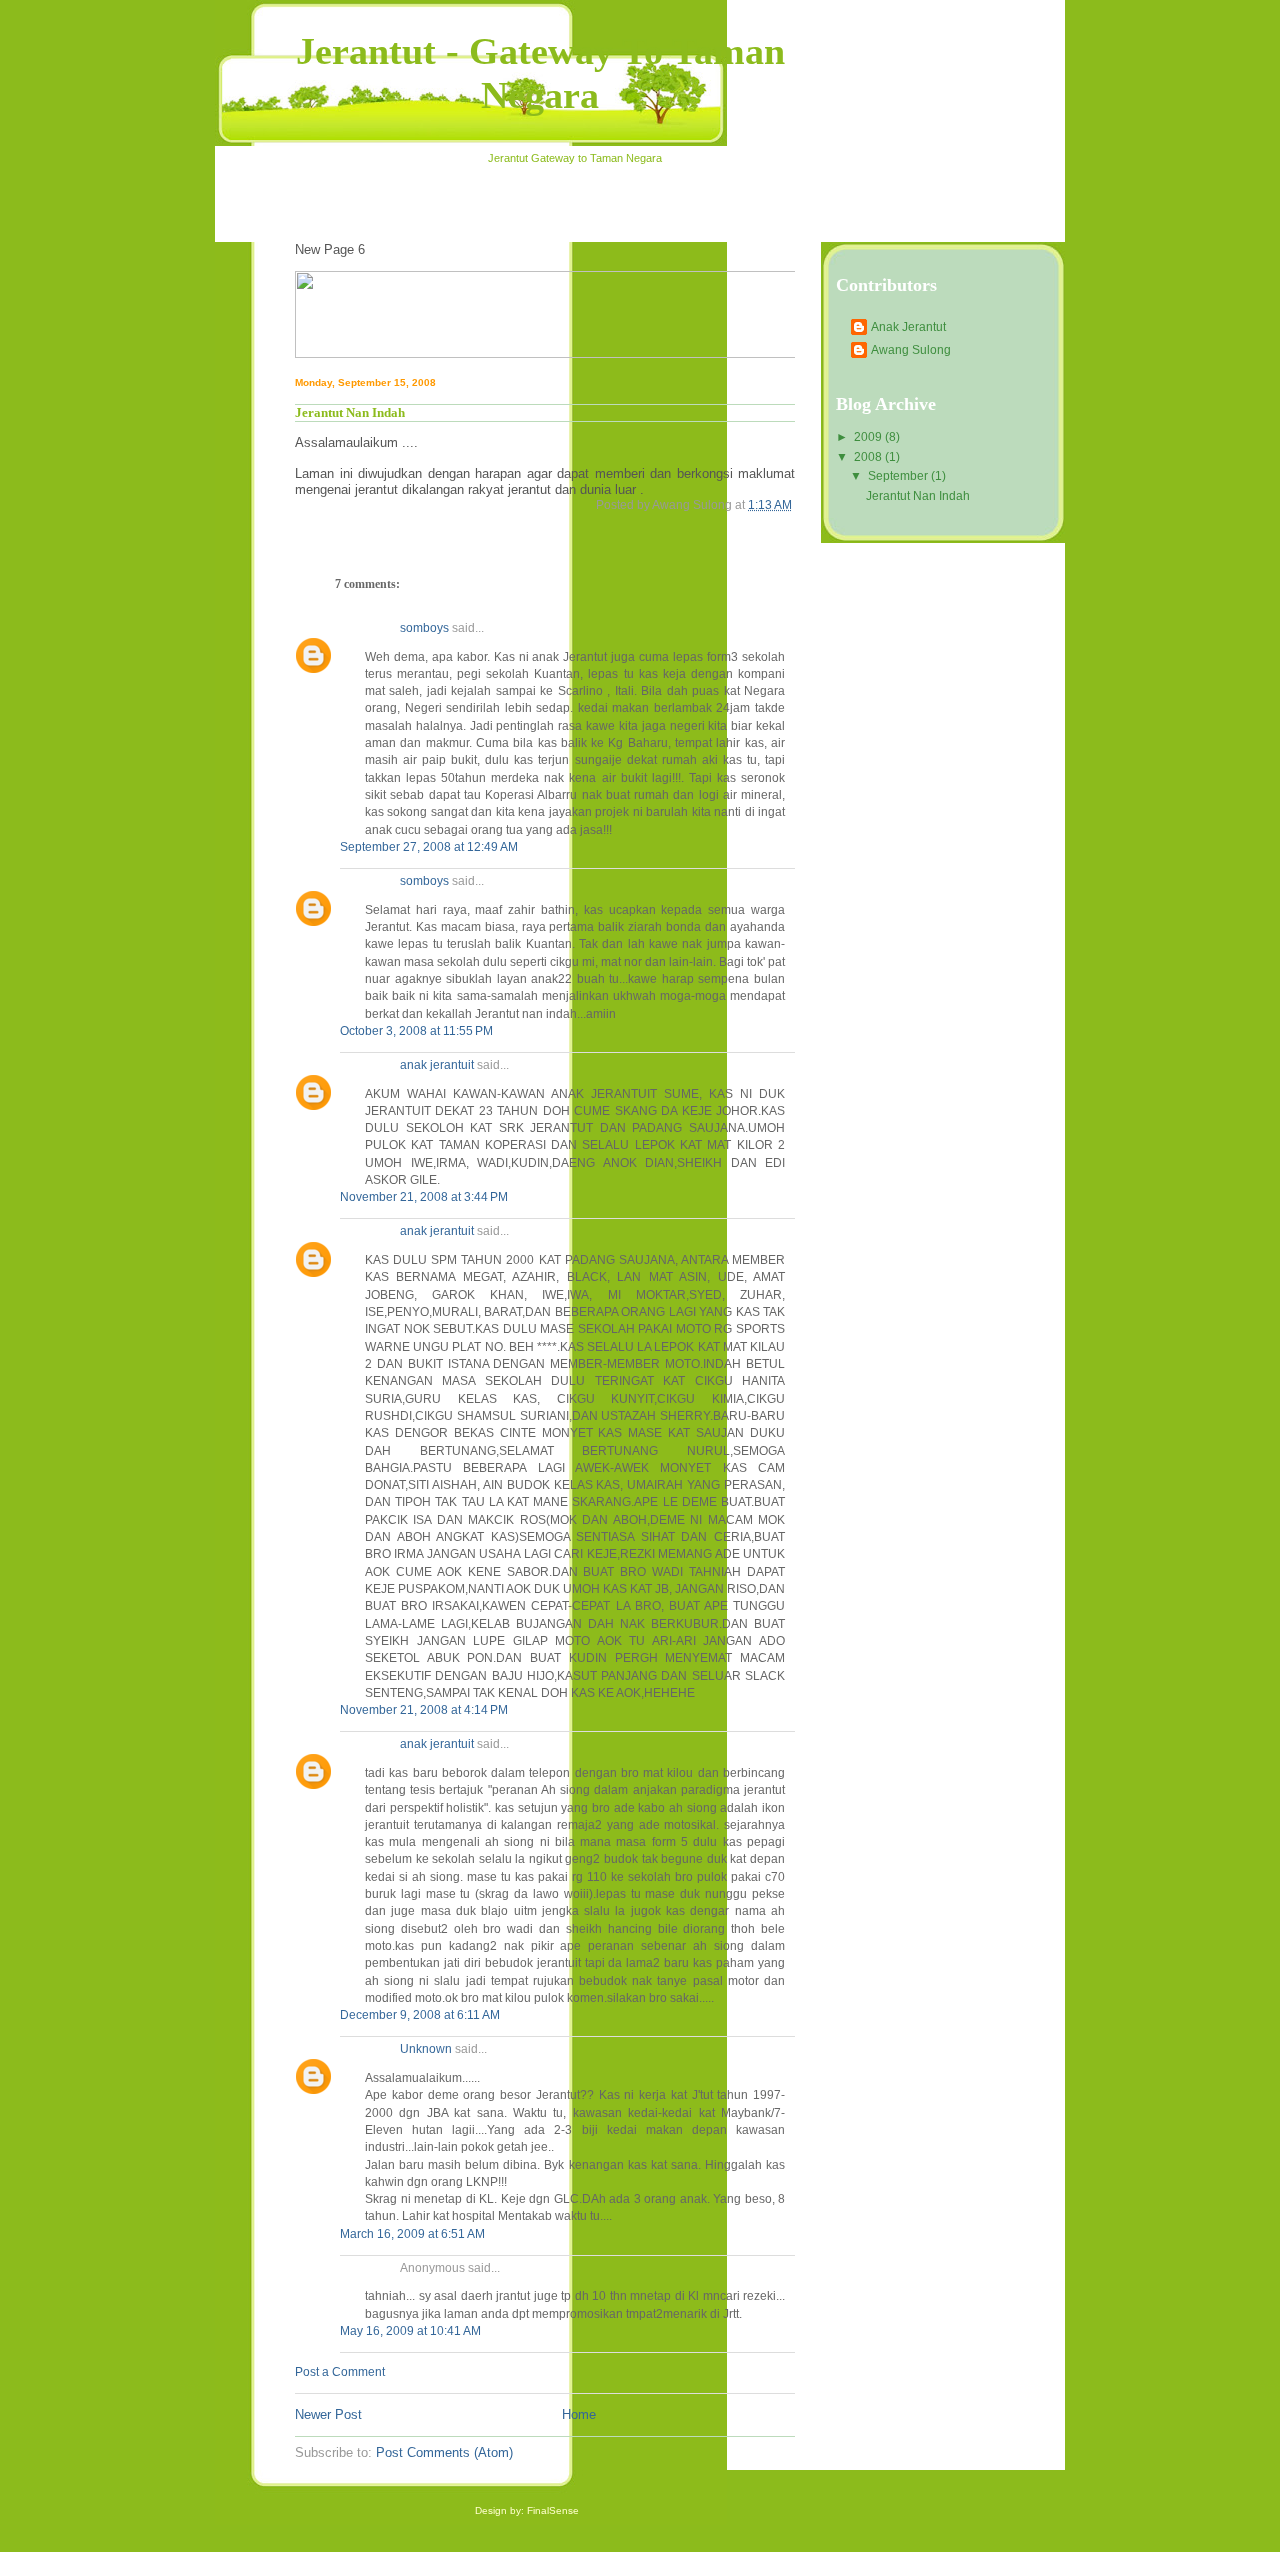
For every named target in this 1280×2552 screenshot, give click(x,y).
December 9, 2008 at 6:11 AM (420, 2015)
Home (579, 2414)
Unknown (426, 2049)
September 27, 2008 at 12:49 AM (429, 847)
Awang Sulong (911, 350)
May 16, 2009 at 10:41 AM (410, 2331)
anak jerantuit (437, 1065)
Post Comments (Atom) (444, 2452)
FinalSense (553, 2510)
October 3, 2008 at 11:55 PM (416, 1031)
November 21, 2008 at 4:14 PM (424, 1710)
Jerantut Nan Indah (918, 496)
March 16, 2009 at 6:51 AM (412, 2234)
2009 (869, 437)
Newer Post (328, 2414)
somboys (424, 628)
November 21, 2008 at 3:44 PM (424, 1197)
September (899, 476)
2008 (869, 457)
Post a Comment (340, 2372)
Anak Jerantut (908, 327)
